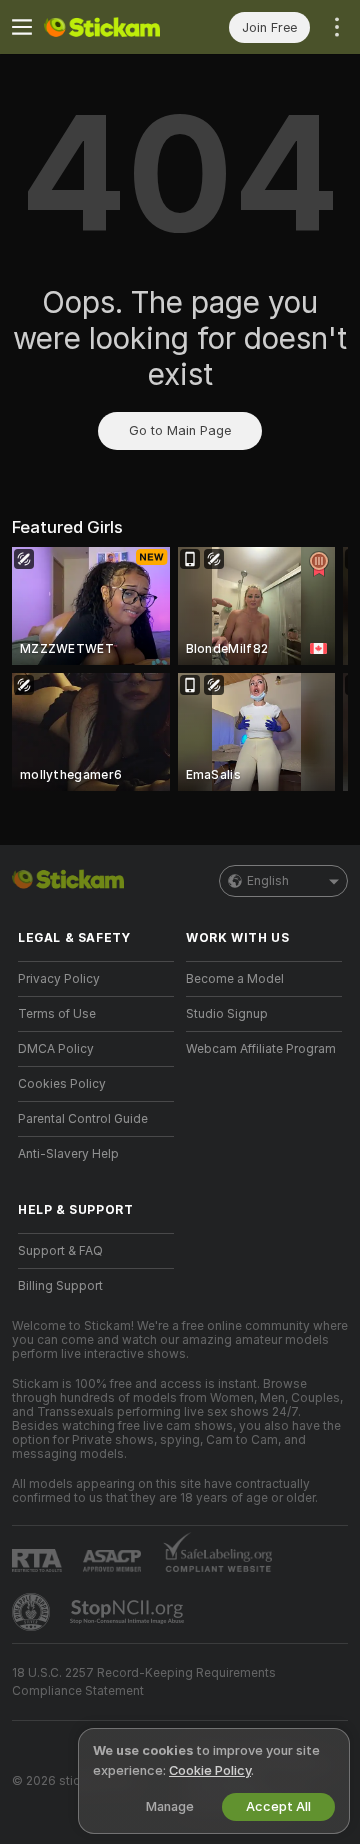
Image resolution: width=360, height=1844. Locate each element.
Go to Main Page (180, 430)
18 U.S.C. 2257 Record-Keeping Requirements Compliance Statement (144, 1682)
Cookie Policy (210, 1770)
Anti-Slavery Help (68, 1154)
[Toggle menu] (22, 27)
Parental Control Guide (83, 1119)
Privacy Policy (59, 979)
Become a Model (235, 979)
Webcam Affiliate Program (261, 1049)
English (268, 881)
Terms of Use (57, 1014)
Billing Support (60, 1286)
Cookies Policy (62, 1084)
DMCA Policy (56, 1049)
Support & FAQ (60, 1251)
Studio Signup (227, 1014)
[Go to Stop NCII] (129, 1612)
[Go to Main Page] (112, 27)
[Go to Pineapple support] (33, 1612)
